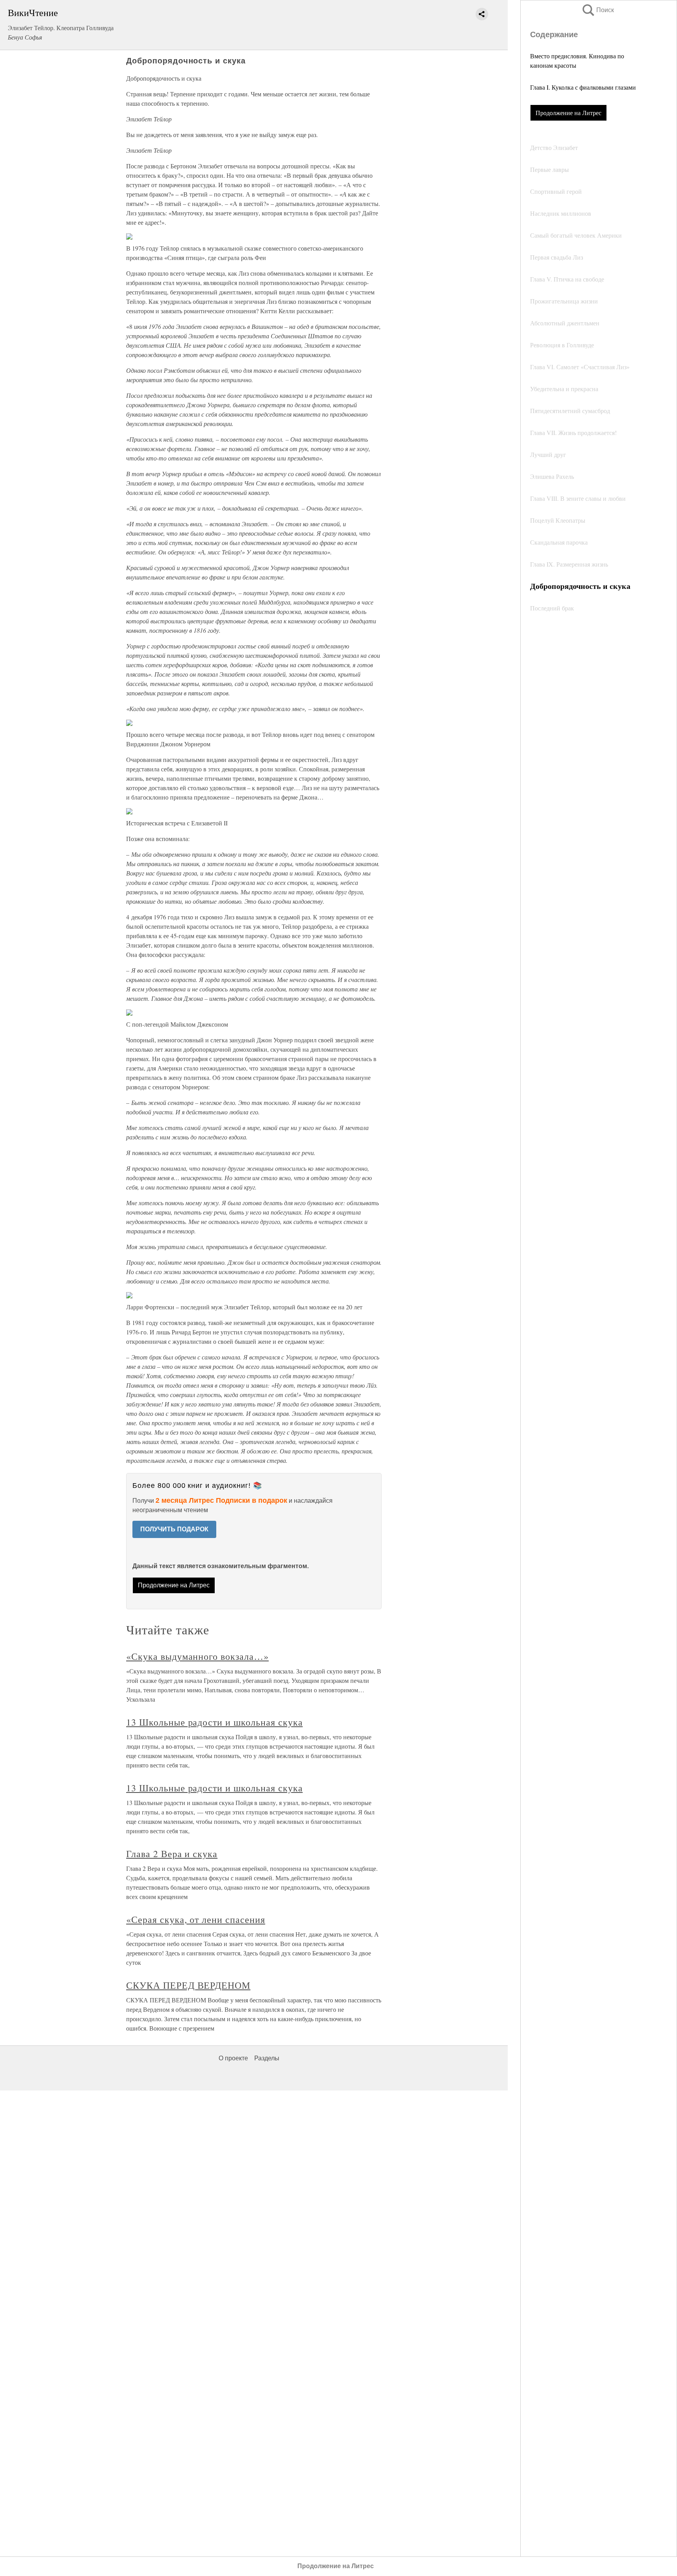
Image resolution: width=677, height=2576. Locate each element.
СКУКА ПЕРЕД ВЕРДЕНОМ (188, 1985)
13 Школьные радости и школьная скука (215, 1722)
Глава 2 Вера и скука (172, 1854)
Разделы (267, 2058)
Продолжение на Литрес (568, 113)
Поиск (597, 10)
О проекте (233, 2058)
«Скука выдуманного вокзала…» (197, 1656)
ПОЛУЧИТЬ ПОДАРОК (174, 1529)
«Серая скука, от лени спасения (196, 1919)
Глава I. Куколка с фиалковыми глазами (583, 87)
